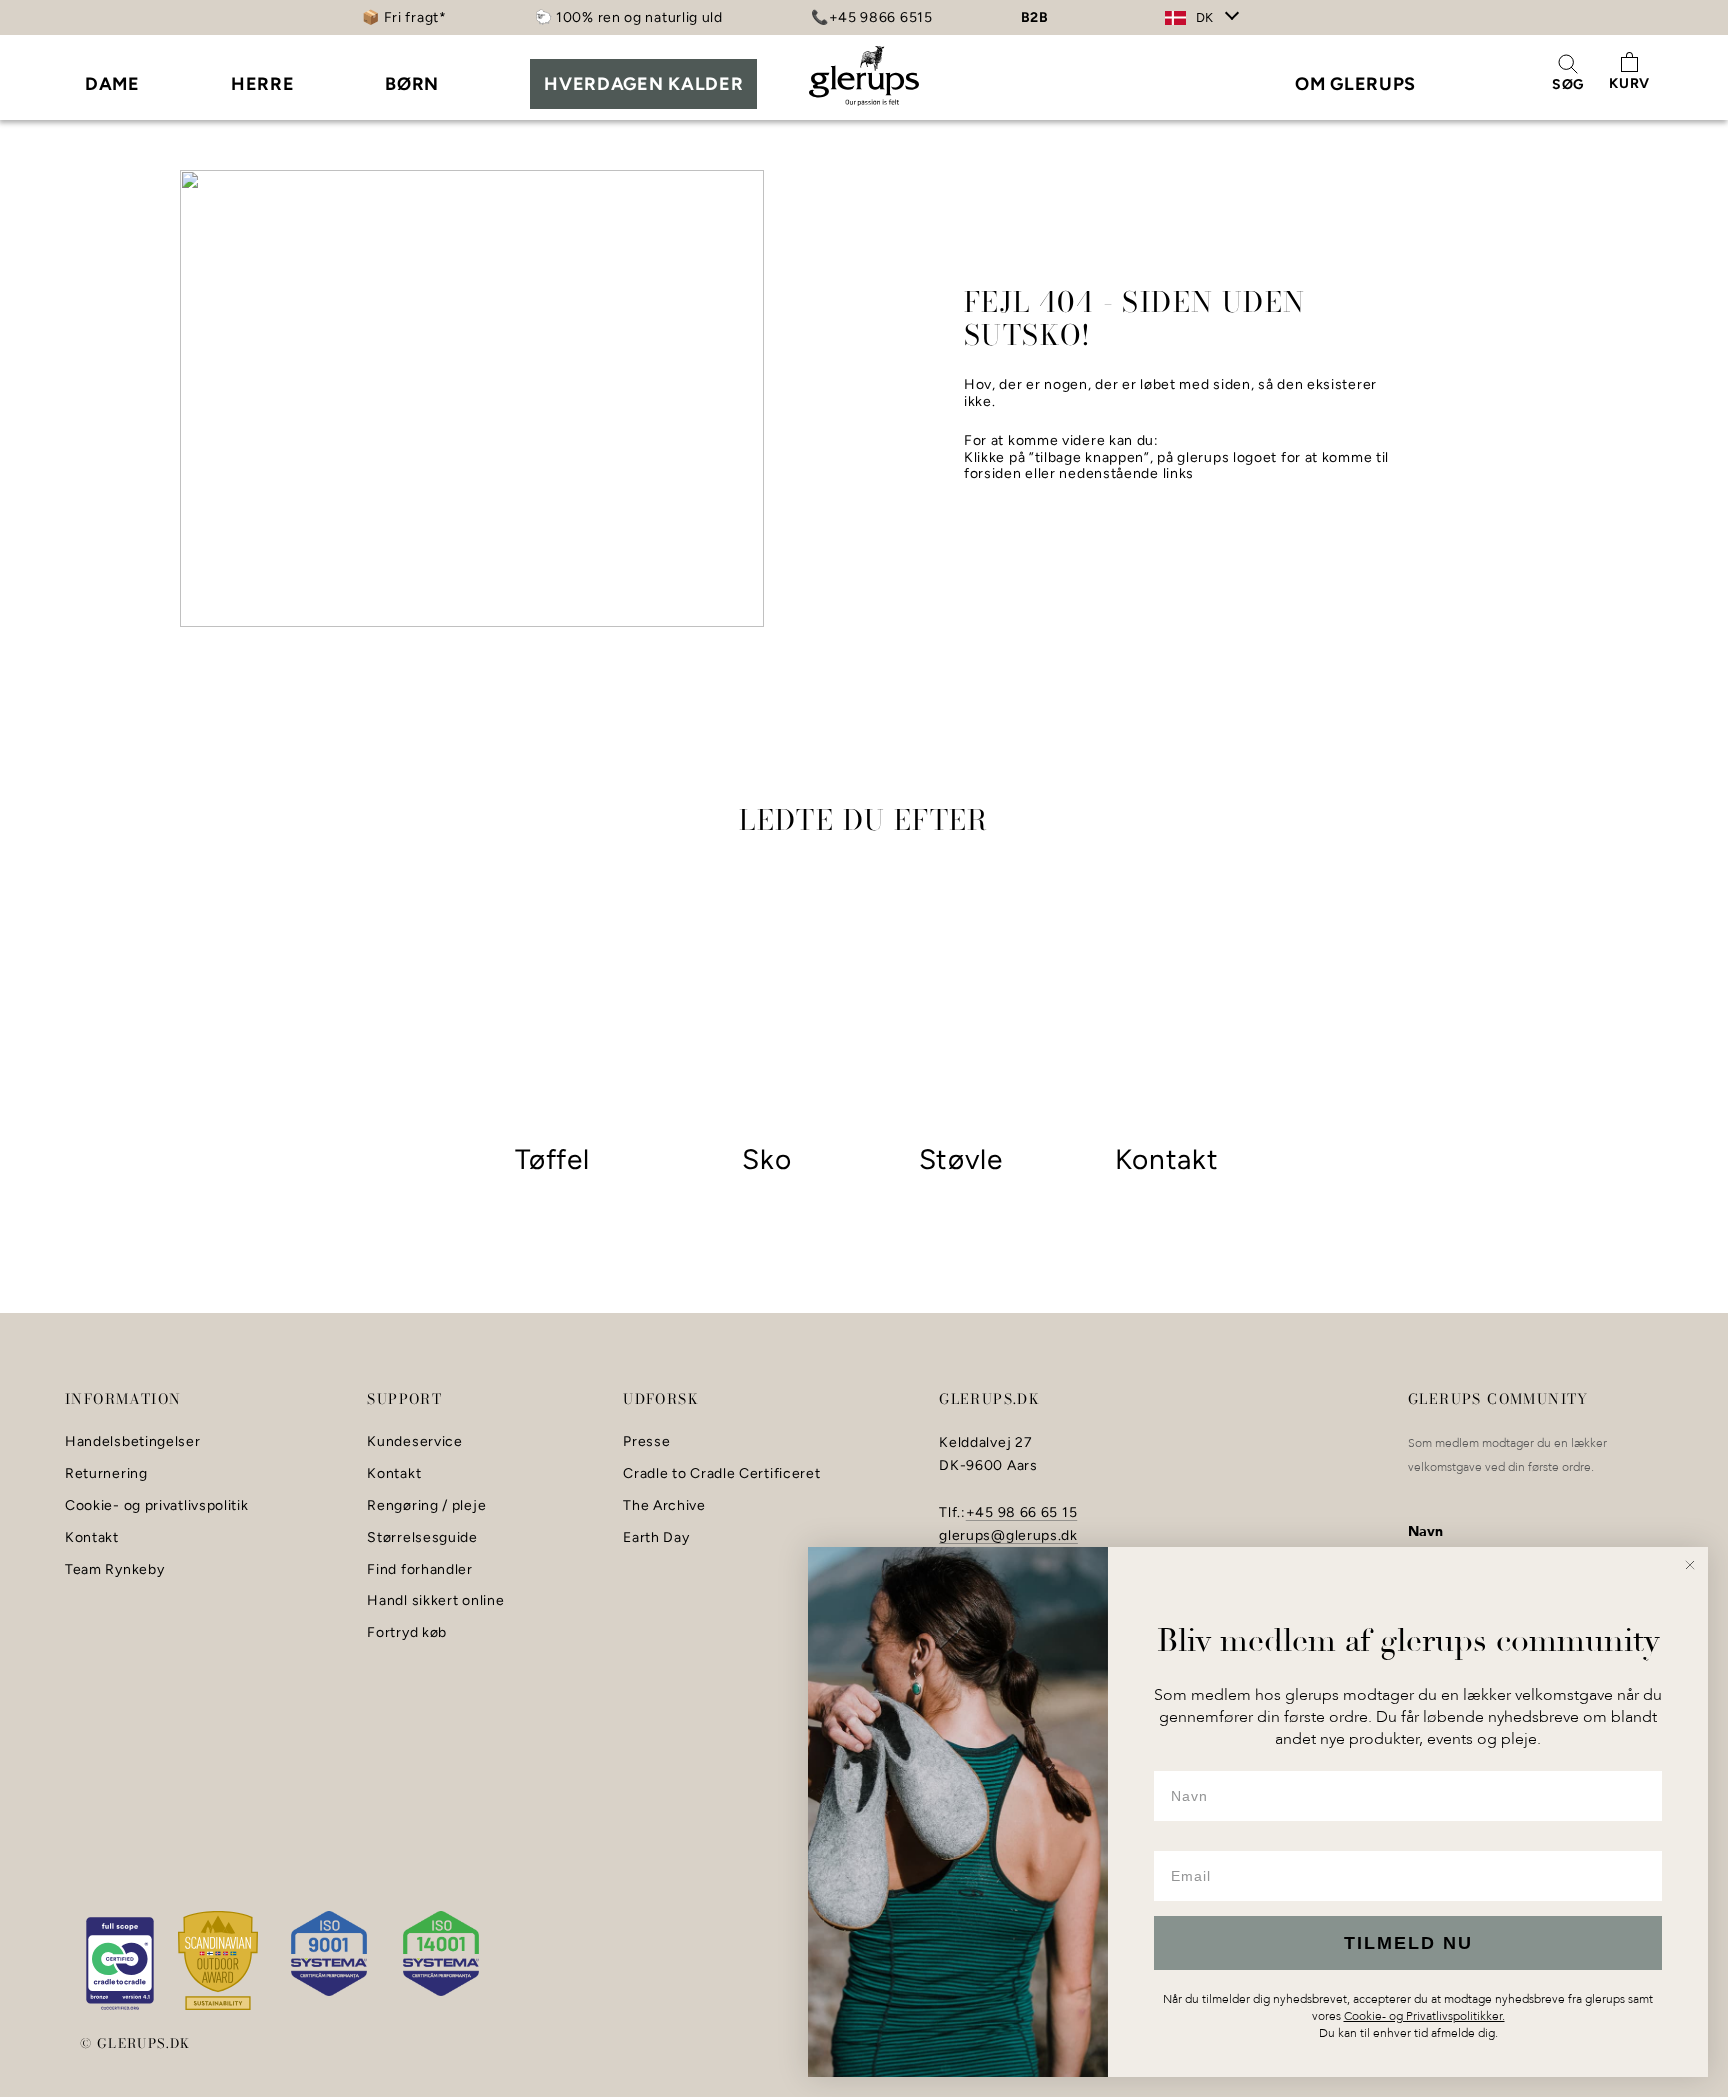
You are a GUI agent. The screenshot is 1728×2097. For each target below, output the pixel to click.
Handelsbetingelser (133, 1442)
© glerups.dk (135, 2043)
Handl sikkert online (435, 1601)
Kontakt (92, 1538)
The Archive (664, 1506)
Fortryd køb (407, 1633)
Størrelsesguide (422, 1538)
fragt (422, 17)
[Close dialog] (1690, 1565)
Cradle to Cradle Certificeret (721, 1474)
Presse (646, 1442)
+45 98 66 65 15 (1022, 1512)
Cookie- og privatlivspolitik (157, 1506)
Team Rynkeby (114, 1570)
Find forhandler (420, 1570)
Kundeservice (414, 1442)
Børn (412, 84)
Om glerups (1355, 84)
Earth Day (656, 1538)
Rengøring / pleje (426, 1506)
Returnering (106, 1474)
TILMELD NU (1408, 1943)
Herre (263, 84)
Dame (112, 84)
